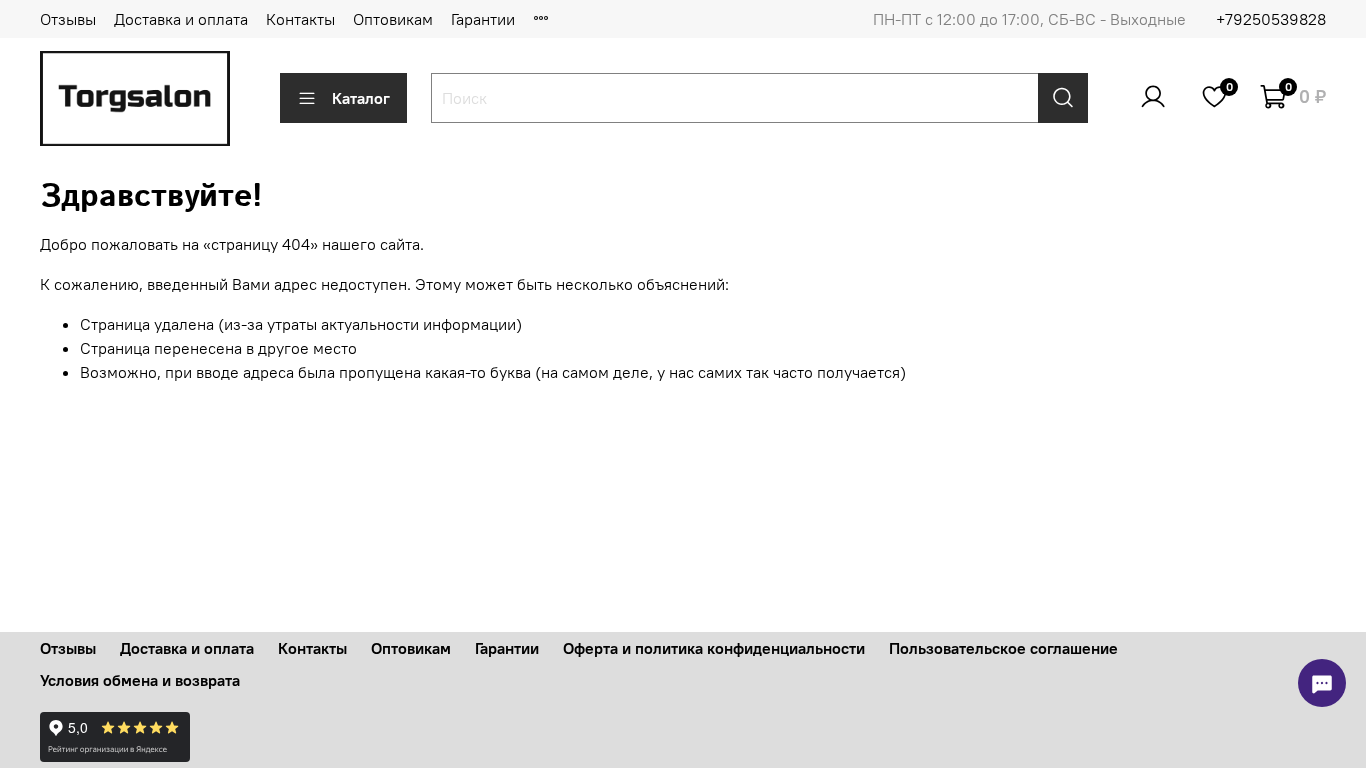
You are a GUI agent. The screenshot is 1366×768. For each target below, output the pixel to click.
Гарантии (483, 19)
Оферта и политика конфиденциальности (714, 648)
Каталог (361, 98)
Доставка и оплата (181, 19)
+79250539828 (1271, 19)
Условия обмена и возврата (140, 680)
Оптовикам (393, 19)
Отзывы (68, 19)
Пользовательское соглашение (1003, 648)
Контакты (300, 19)
